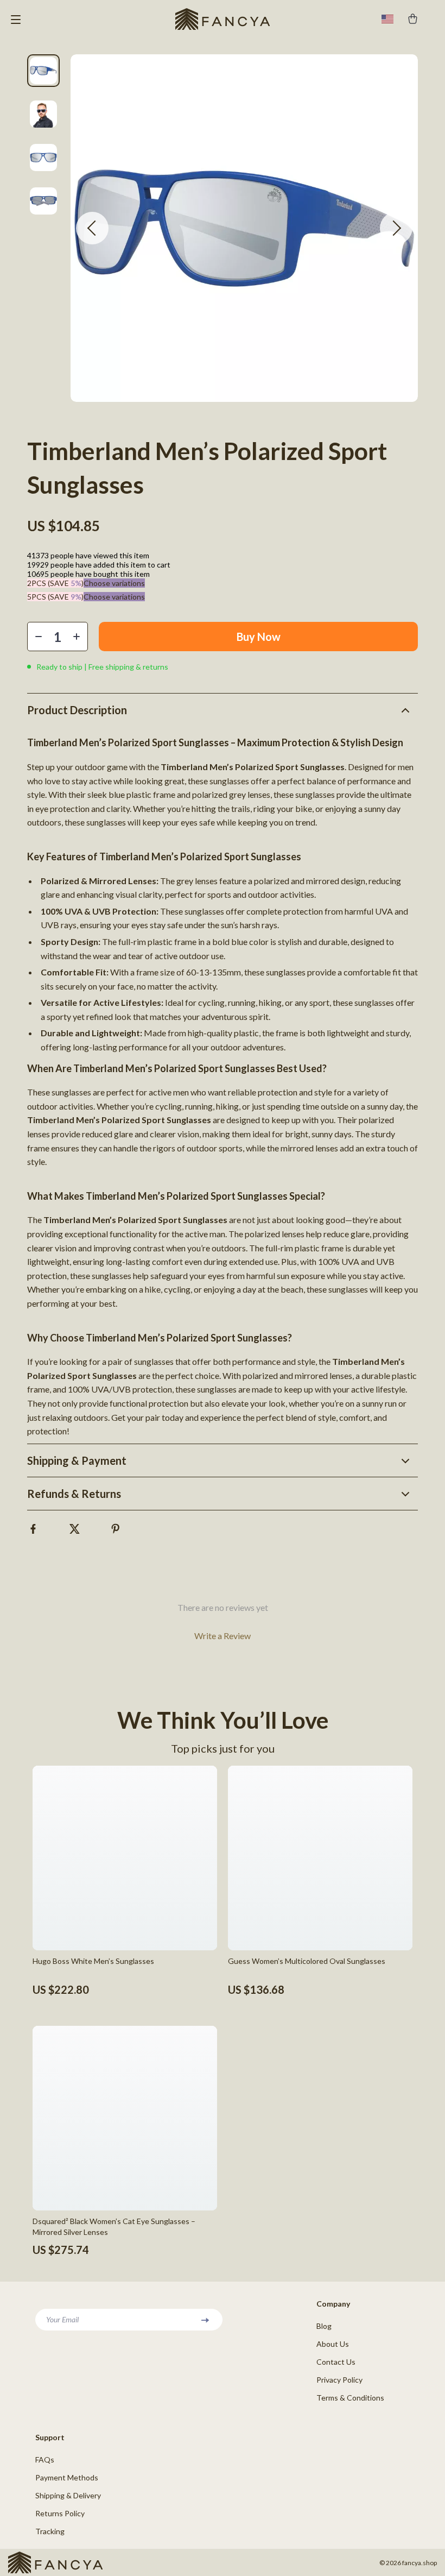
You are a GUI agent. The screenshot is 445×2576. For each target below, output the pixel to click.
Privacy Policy (339, 2380)
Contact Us (336, 2362)
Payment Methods (67, 2477)
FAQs (45, 2460)
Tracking (50, 2531)
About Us (333, 2344)
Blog (324, 2326)
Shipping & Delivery (68, 2495)
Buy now (259, 637)
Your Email (62, 2319)
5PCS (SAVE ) (55, 597)
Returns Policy (60, 2513)
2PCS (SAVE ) (55, 583)
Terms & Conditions (350, 2398)
